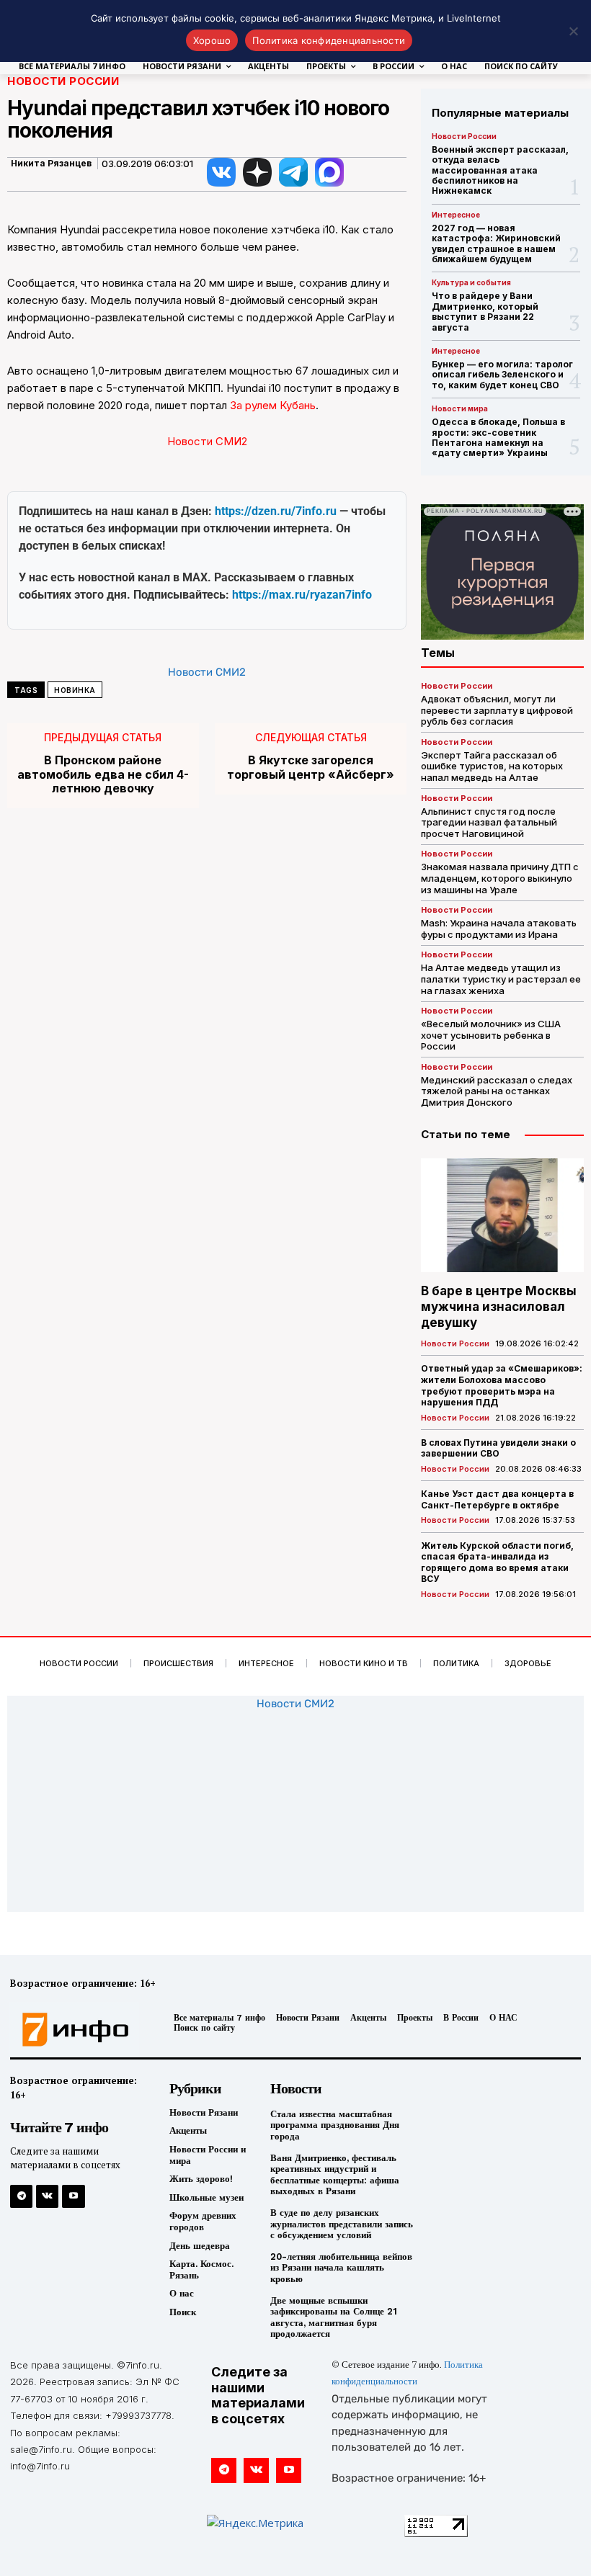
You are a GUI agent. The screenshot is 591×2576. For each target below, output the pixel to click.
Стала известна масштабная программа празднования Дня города (335, 2125)
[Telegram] (21, 2196)
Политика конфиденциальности (329, 40)
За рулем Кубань (273, 405)
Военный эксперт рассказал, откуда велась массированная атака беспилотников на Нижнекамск (500, 170)
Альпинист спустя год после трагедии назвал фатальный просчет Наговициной (489, 822)
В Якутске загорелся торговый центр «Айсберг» (311, 767)
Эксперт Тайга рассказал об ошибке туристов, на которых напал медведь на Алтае (492, 766)
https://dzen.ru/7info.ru (276, 511)
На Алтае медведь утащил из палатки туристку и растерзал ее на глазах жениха (501, 979)
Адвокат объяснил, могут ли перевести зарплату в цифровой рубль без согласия (497, 710)
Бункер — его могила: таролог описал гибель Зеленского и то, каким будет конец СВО (502, 375)
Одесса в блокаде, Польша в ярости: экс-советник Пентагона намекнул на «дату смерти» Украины (498, 437)
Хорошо (212, 40)
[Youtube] (73, 2196)
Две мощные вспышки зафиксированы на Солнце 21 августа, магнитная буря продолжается (334, 2317)
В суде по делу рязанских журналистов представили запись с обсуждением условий (342, 2224)
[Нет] (573, 31)
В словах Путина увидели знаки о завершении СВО (498, 1448)
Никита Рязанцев (51, 164)
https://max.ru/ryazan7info (302, 595)
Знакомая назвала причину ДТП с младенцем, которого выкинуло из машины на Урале (500, 878)
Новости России (63, 81)
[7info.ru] (76, 2030)
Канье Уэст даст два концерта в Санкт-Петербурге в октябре (497, 1499)
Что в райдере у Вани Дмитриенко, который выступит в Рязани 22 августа (485, 311)
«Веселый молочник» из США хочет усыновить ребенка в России (491, 1035)
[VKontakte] (47, 2196)
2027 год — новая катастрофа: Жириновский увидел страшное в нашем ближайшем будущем (496, 243)
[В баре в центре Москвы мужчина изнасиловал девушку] (502, 1215)
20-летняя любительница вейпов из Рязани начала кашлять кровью (341, 2268)
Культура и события (471, 282)
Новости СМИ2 (207, 441)
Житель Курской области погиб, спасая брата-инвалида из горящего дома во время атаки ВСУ (497, 1562)
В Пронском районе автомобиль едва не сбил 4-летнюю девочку (103, 774)
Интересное (456, 215)
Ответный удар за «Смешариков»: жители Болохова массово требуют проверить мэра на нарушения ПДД (502, 1385)
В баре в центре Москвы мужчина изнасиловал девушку (499, 1307)
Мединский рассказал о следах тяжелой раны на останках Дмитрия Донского (497, 1091)
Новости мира (460, 408)
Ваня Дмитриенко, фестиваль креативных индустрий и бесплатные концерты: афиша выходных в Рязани (335, 2175)
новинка (75, 690)
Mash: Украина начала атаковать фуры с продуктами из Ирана (499, 929)
